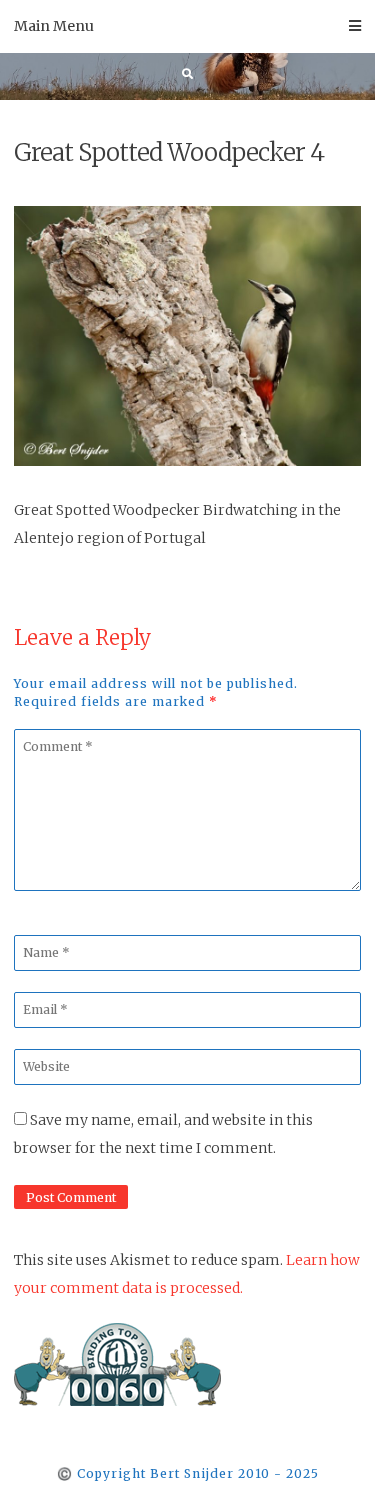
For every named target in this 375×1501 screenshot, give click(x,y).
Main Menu (54, 26)
